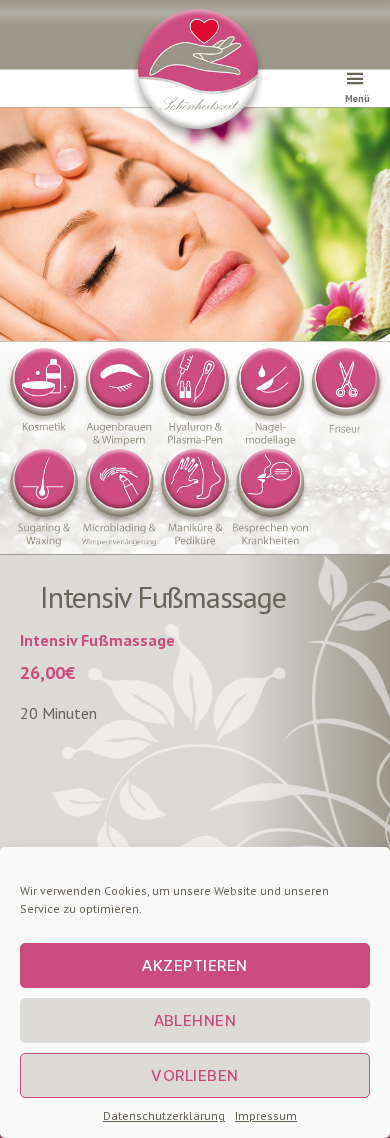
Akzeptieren (195, 965)
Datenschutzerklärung (164, 1115)
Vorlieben (195, 1075)
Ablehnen (195, 1020)
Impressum (266, 1115)
